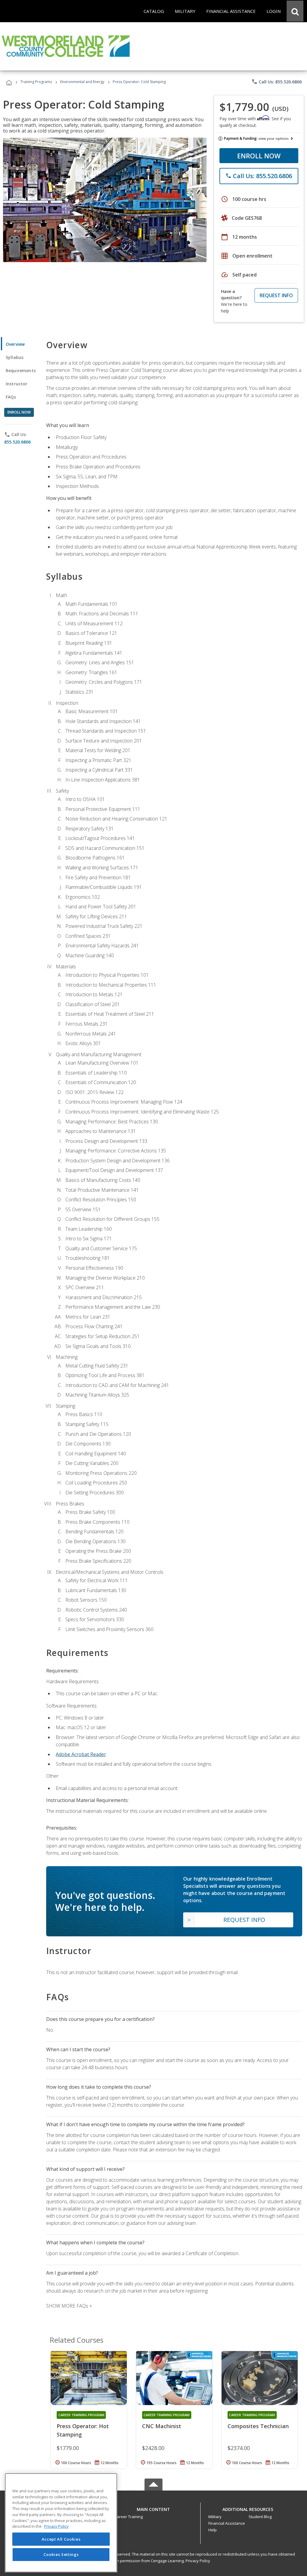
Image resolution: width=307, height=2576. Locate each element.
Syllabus (15, 357)
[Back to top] (153, 2508)
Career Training (129, 2517)
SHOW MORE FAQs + (69, 2306)
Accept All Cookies (61, 2539)
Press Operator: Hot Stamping (83, 2430)
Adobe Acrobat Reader (81, 1754)
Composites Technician (258, 2426)
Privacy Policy (198, 2561)
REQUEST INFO (276, 295)
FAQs (11, 397)
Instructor (17, 384)
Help (213, 2530)
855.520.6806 (17, 442)
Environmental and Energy (82, 82)
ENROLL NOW (259, 156)
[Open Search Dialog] (295, 11)
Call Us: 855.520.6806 (277, 82)
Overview (15, 344)
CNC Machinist (162, 2426)
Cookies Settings (61, 2554)
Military (215, 2517)
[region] (61, 2523)
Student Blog (260, 2517)
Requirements (21, 371)
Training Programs (36, 82)
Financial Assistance (227, 2523)
